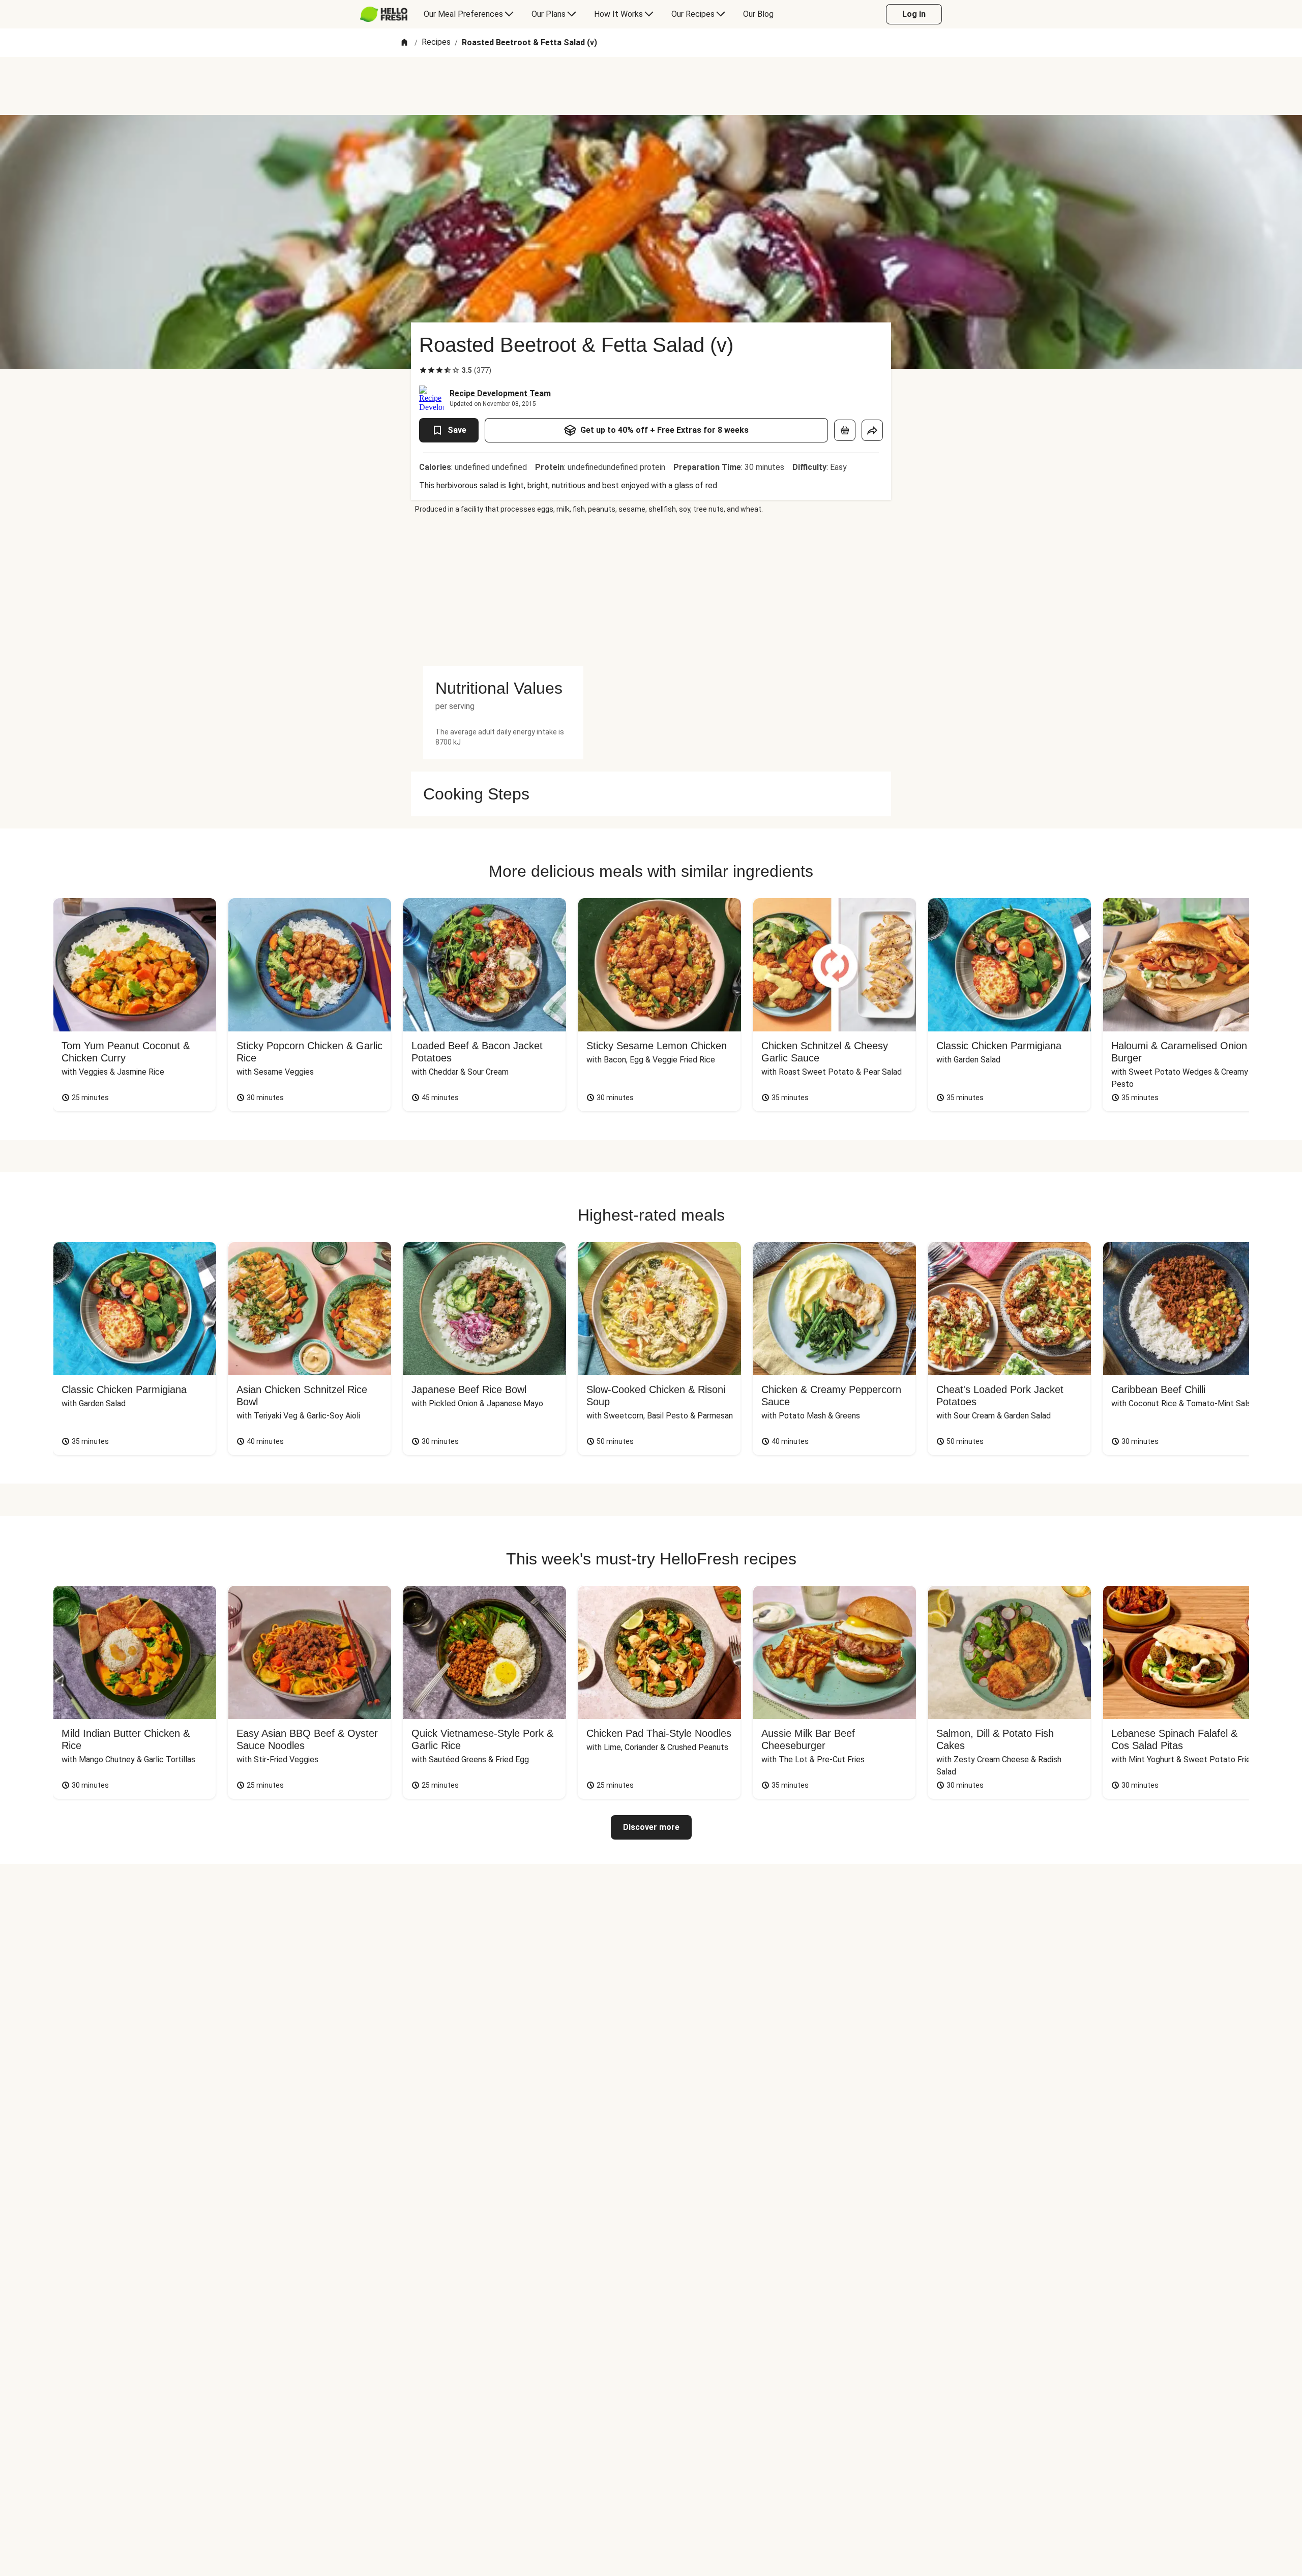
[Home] (404, 43)
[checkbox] (423, 370)
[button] (503, 688)
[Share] (872, 430)
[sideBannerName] (503, 590)
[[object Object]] (845, 430)
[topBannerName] (651, 86)
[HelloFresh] (384, 14)
